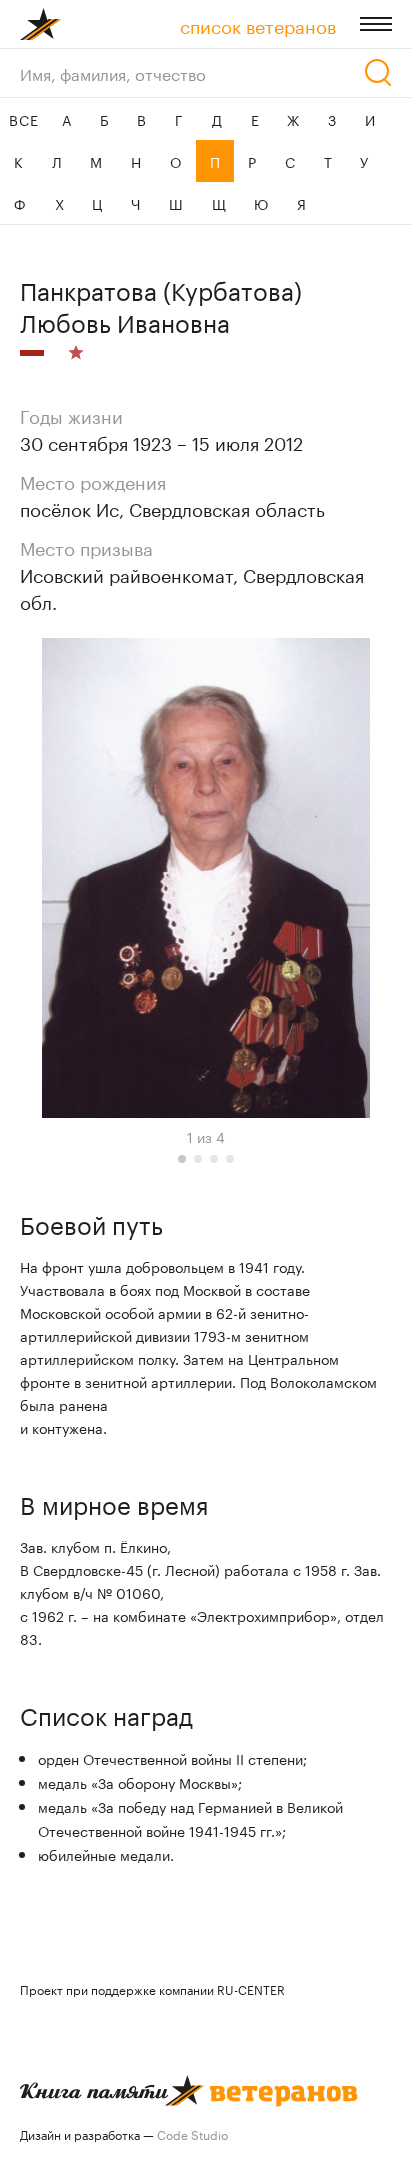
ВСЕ (23, 119)
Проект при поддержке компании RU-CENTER (152, 1988)
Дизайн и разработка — (124, 2133)
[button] (182, 1159)
